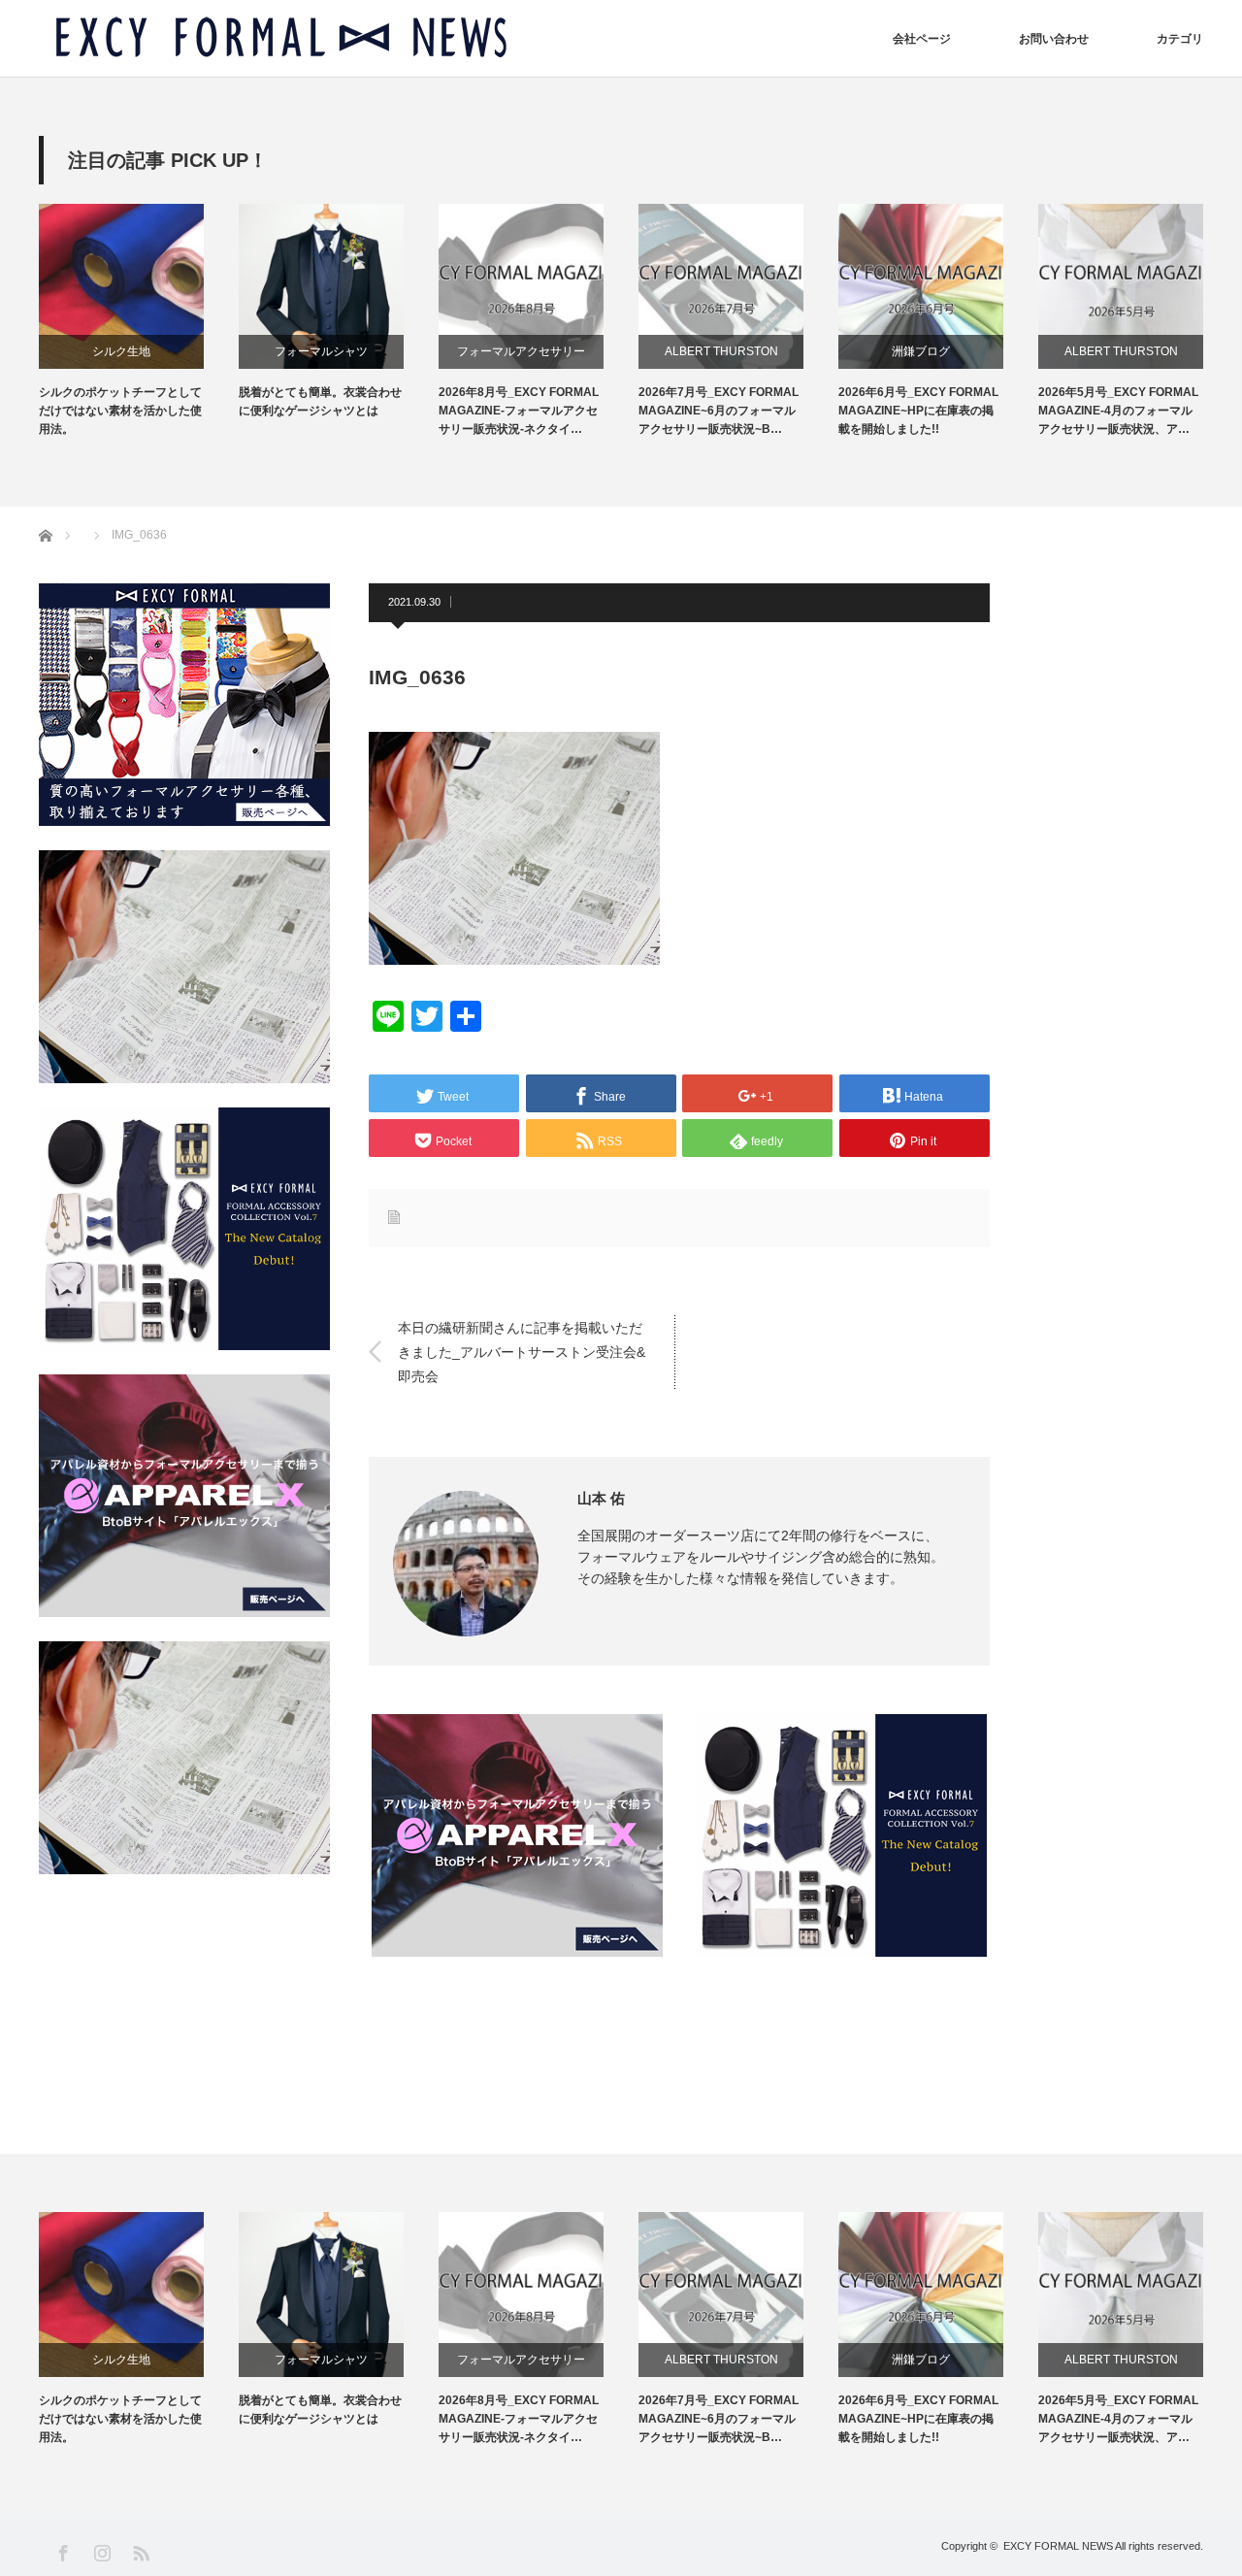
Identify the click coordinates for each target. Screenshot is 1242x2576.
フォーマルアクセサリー (521, 351)
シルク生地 (121, 351)
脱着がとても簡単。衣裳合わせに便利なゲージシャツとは (320, 401)
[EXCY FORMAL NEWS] (281, 38)
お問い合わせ (1054, 39)
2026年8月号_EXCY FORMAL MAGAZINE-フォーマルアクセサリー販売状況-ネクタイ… (519, 411)
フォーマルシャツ (321, 351)
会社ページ (922, 39)
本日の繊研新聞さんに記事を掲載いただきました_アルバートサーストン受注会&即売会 (522, 1351)
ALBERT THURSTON (721, 351)
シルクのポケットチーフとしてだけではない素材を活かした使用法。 (120, 411)
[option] (139, 322)
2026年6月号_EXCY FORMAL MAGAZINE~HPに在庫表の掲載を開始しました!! (918, 411)
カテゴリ (1180, 39)
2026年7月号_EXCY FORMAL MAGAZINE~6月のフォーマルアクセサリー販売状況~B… (719, 411)
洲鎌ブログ (921, 351)
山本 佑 (601, 1498)
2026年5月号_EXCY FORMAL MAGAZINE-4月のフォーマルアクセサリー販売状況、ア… (1118, 411)
